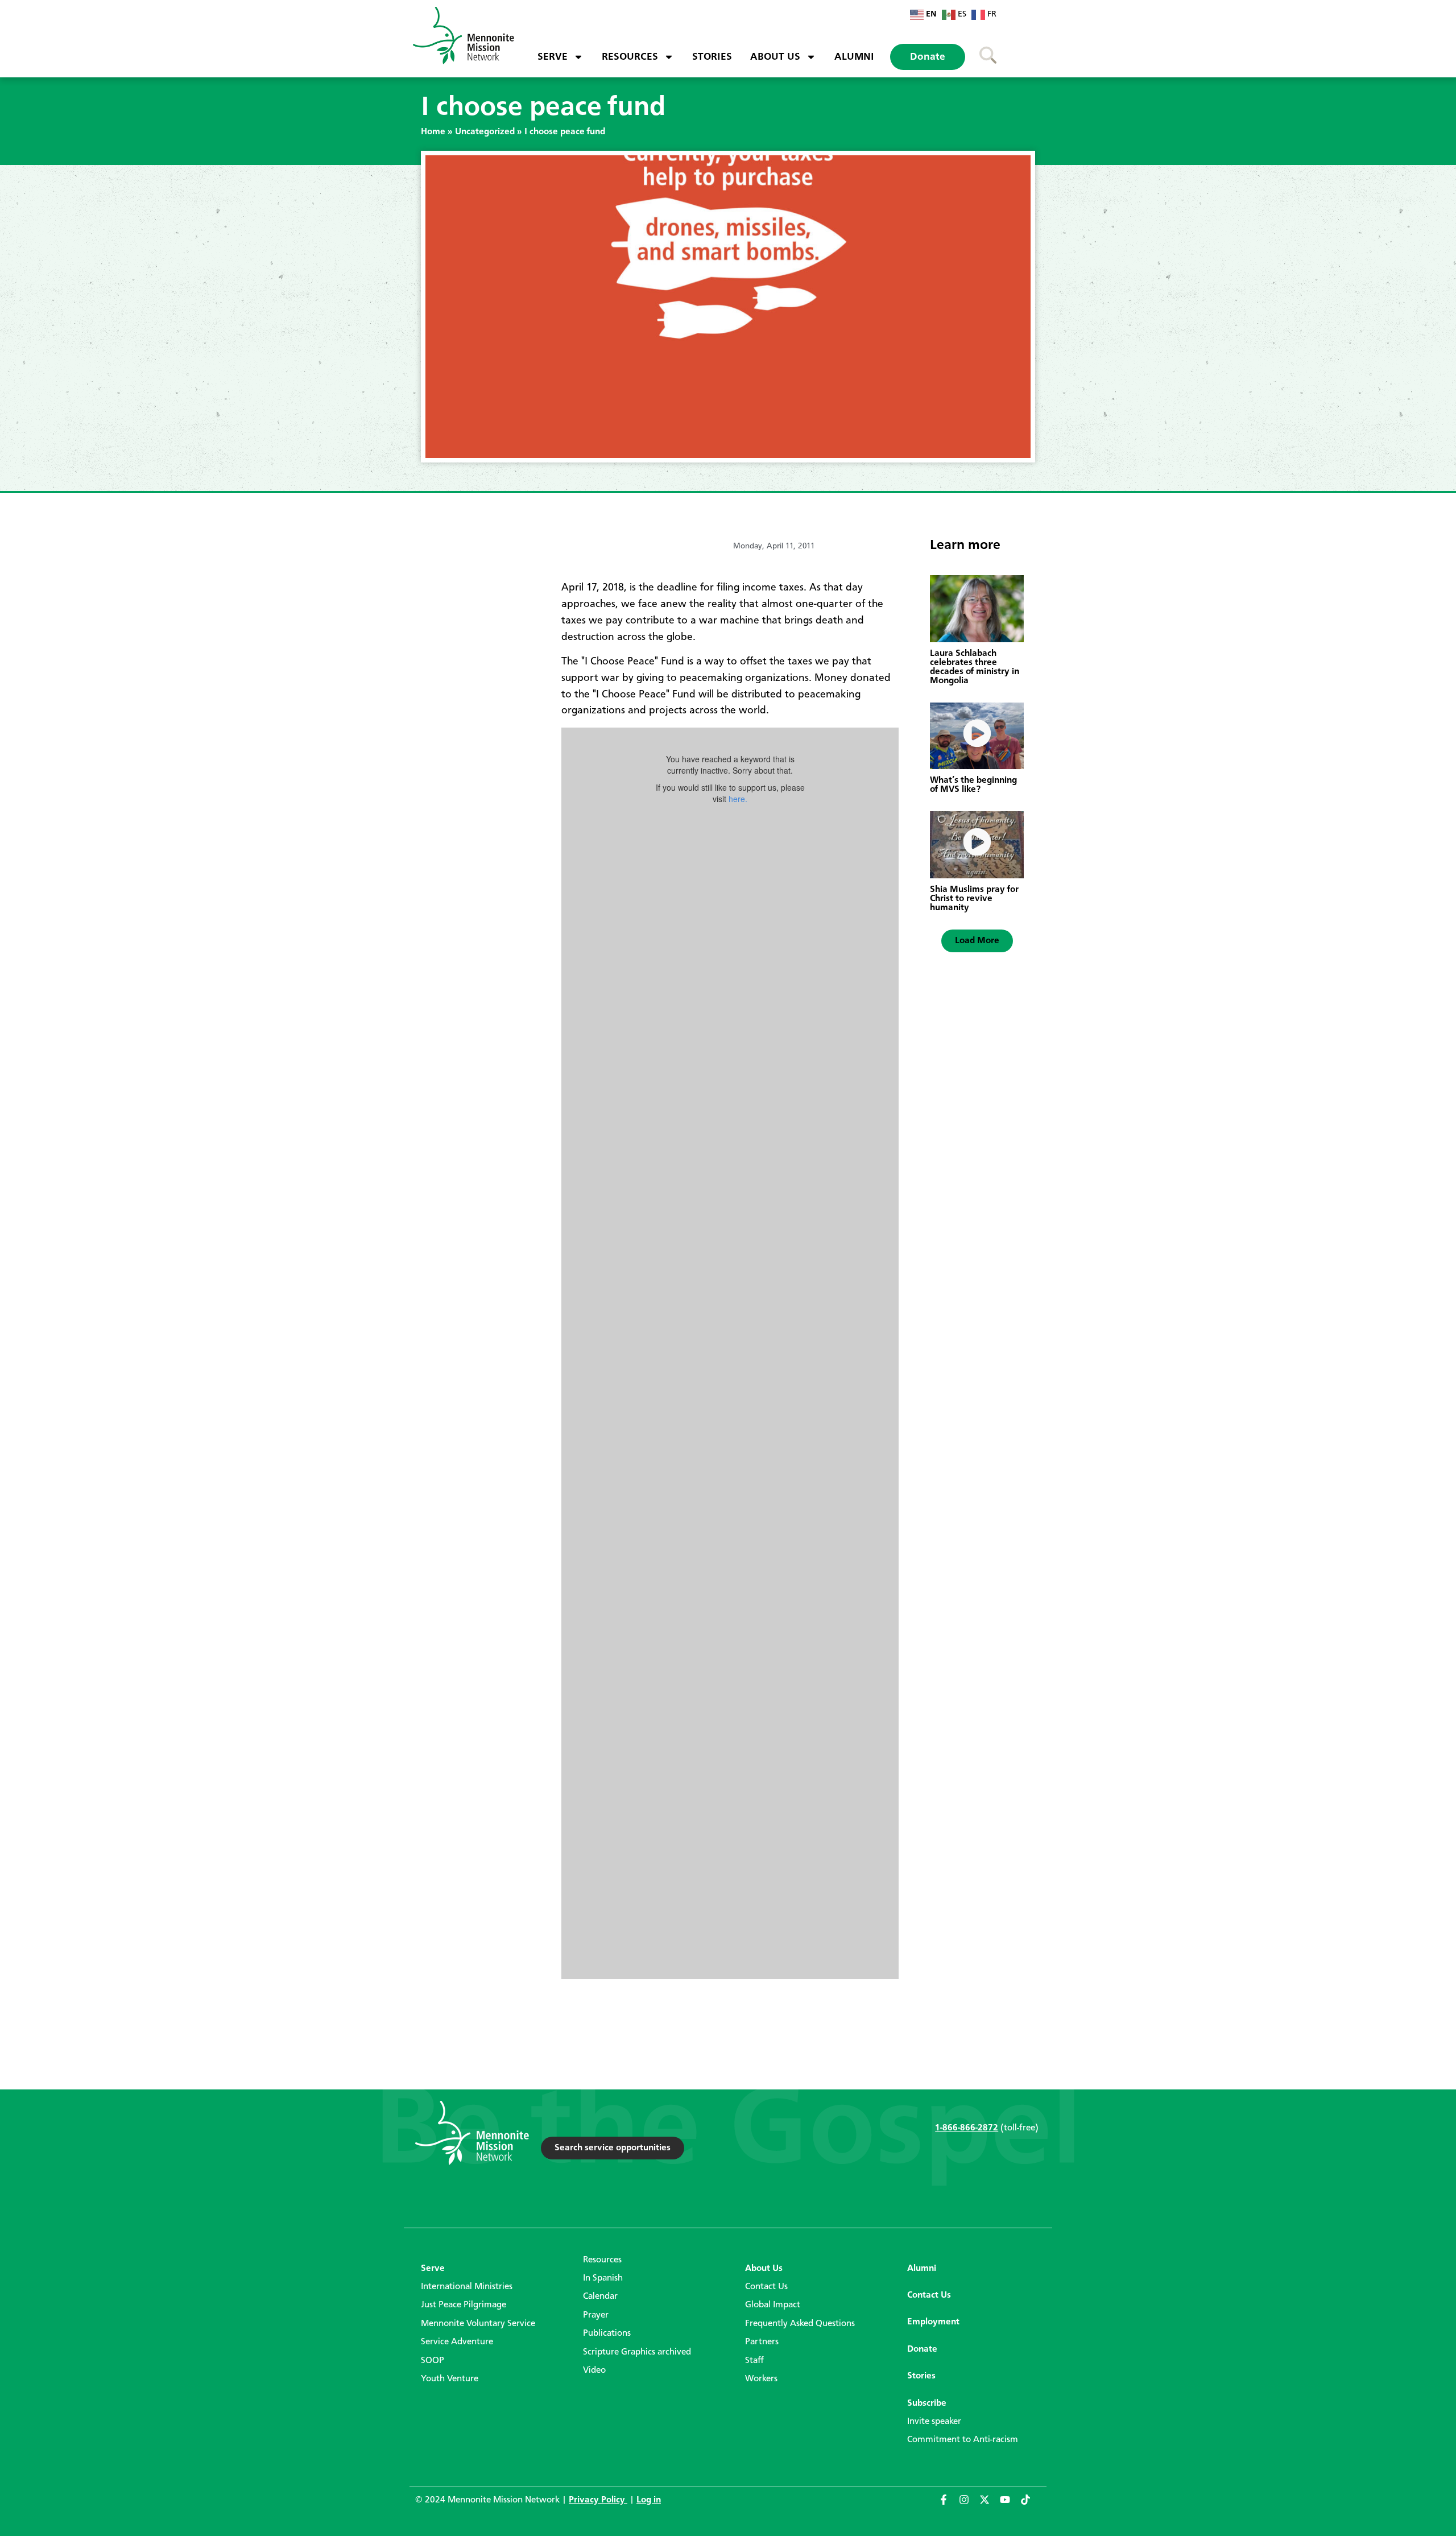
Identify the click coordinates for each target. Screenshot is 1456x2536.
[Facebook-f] (949, 2505)
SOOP (433, 2361)
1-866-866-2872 (967, 2128)
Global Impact (773, 2305)
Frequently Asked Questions (800, 2324)
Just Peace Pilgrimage (464, 2305)
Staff (754, 2361)
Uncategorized (485, 132)
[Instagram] (969, 2505)
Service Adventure (457, 2342)
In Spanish (603, 2278)
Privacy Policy (598, 2500)
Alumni (854, 57)
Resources (630, 57)
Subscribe (927, 2403)
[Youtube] (1010, 2505)
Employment (933, 2322)
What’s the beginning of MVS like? (973, 785)
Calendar (600, 2297)
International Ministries (467, 2287)
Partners (762, 2342)
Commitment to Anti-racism (963, 2440)
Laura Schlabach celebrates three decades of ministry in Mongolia (975, 667)
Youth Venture (450, 2379)
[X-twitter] (990, 2505)
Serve (553, 57)
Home (433, 132)
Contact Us (766, 2287)
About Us (775, 57)
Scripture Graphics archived (637, 2352)
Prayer (596, 2315)
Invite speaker (934, 2422)
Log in (649, 2500)
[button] (977, 941)
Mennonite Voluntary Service (478, 2324)
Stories (712, 57)
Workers (761, 2379)
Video (594, 2370)
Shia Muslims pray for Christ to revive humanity (974, 899)
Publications (607, 2333)
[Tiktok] (1031, 2505)
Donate (928, 57)
